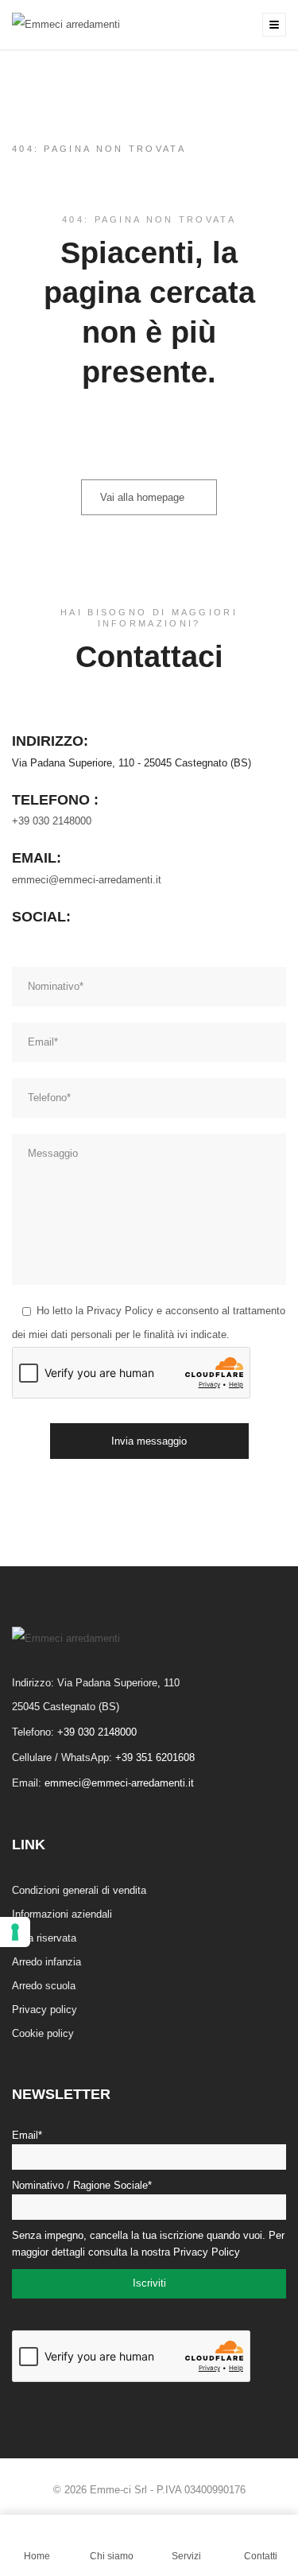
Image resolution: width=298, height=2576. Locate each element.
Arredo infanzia (46, 1962)
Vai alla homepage (142, 497)
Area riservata (44, 1938)
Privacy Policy (120, 1311)
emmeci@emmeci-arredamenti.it (87, 880)
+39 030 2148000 (52, 821)
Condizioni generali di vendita (79, 1890)
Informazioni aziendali (62, 1914)
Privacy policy (45, 2010)
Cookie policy (43, 2033)
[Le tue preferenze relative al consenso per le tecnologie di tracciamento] (15, 1932)
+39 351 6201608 (155, 1757)
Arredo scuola (44, 1986)
